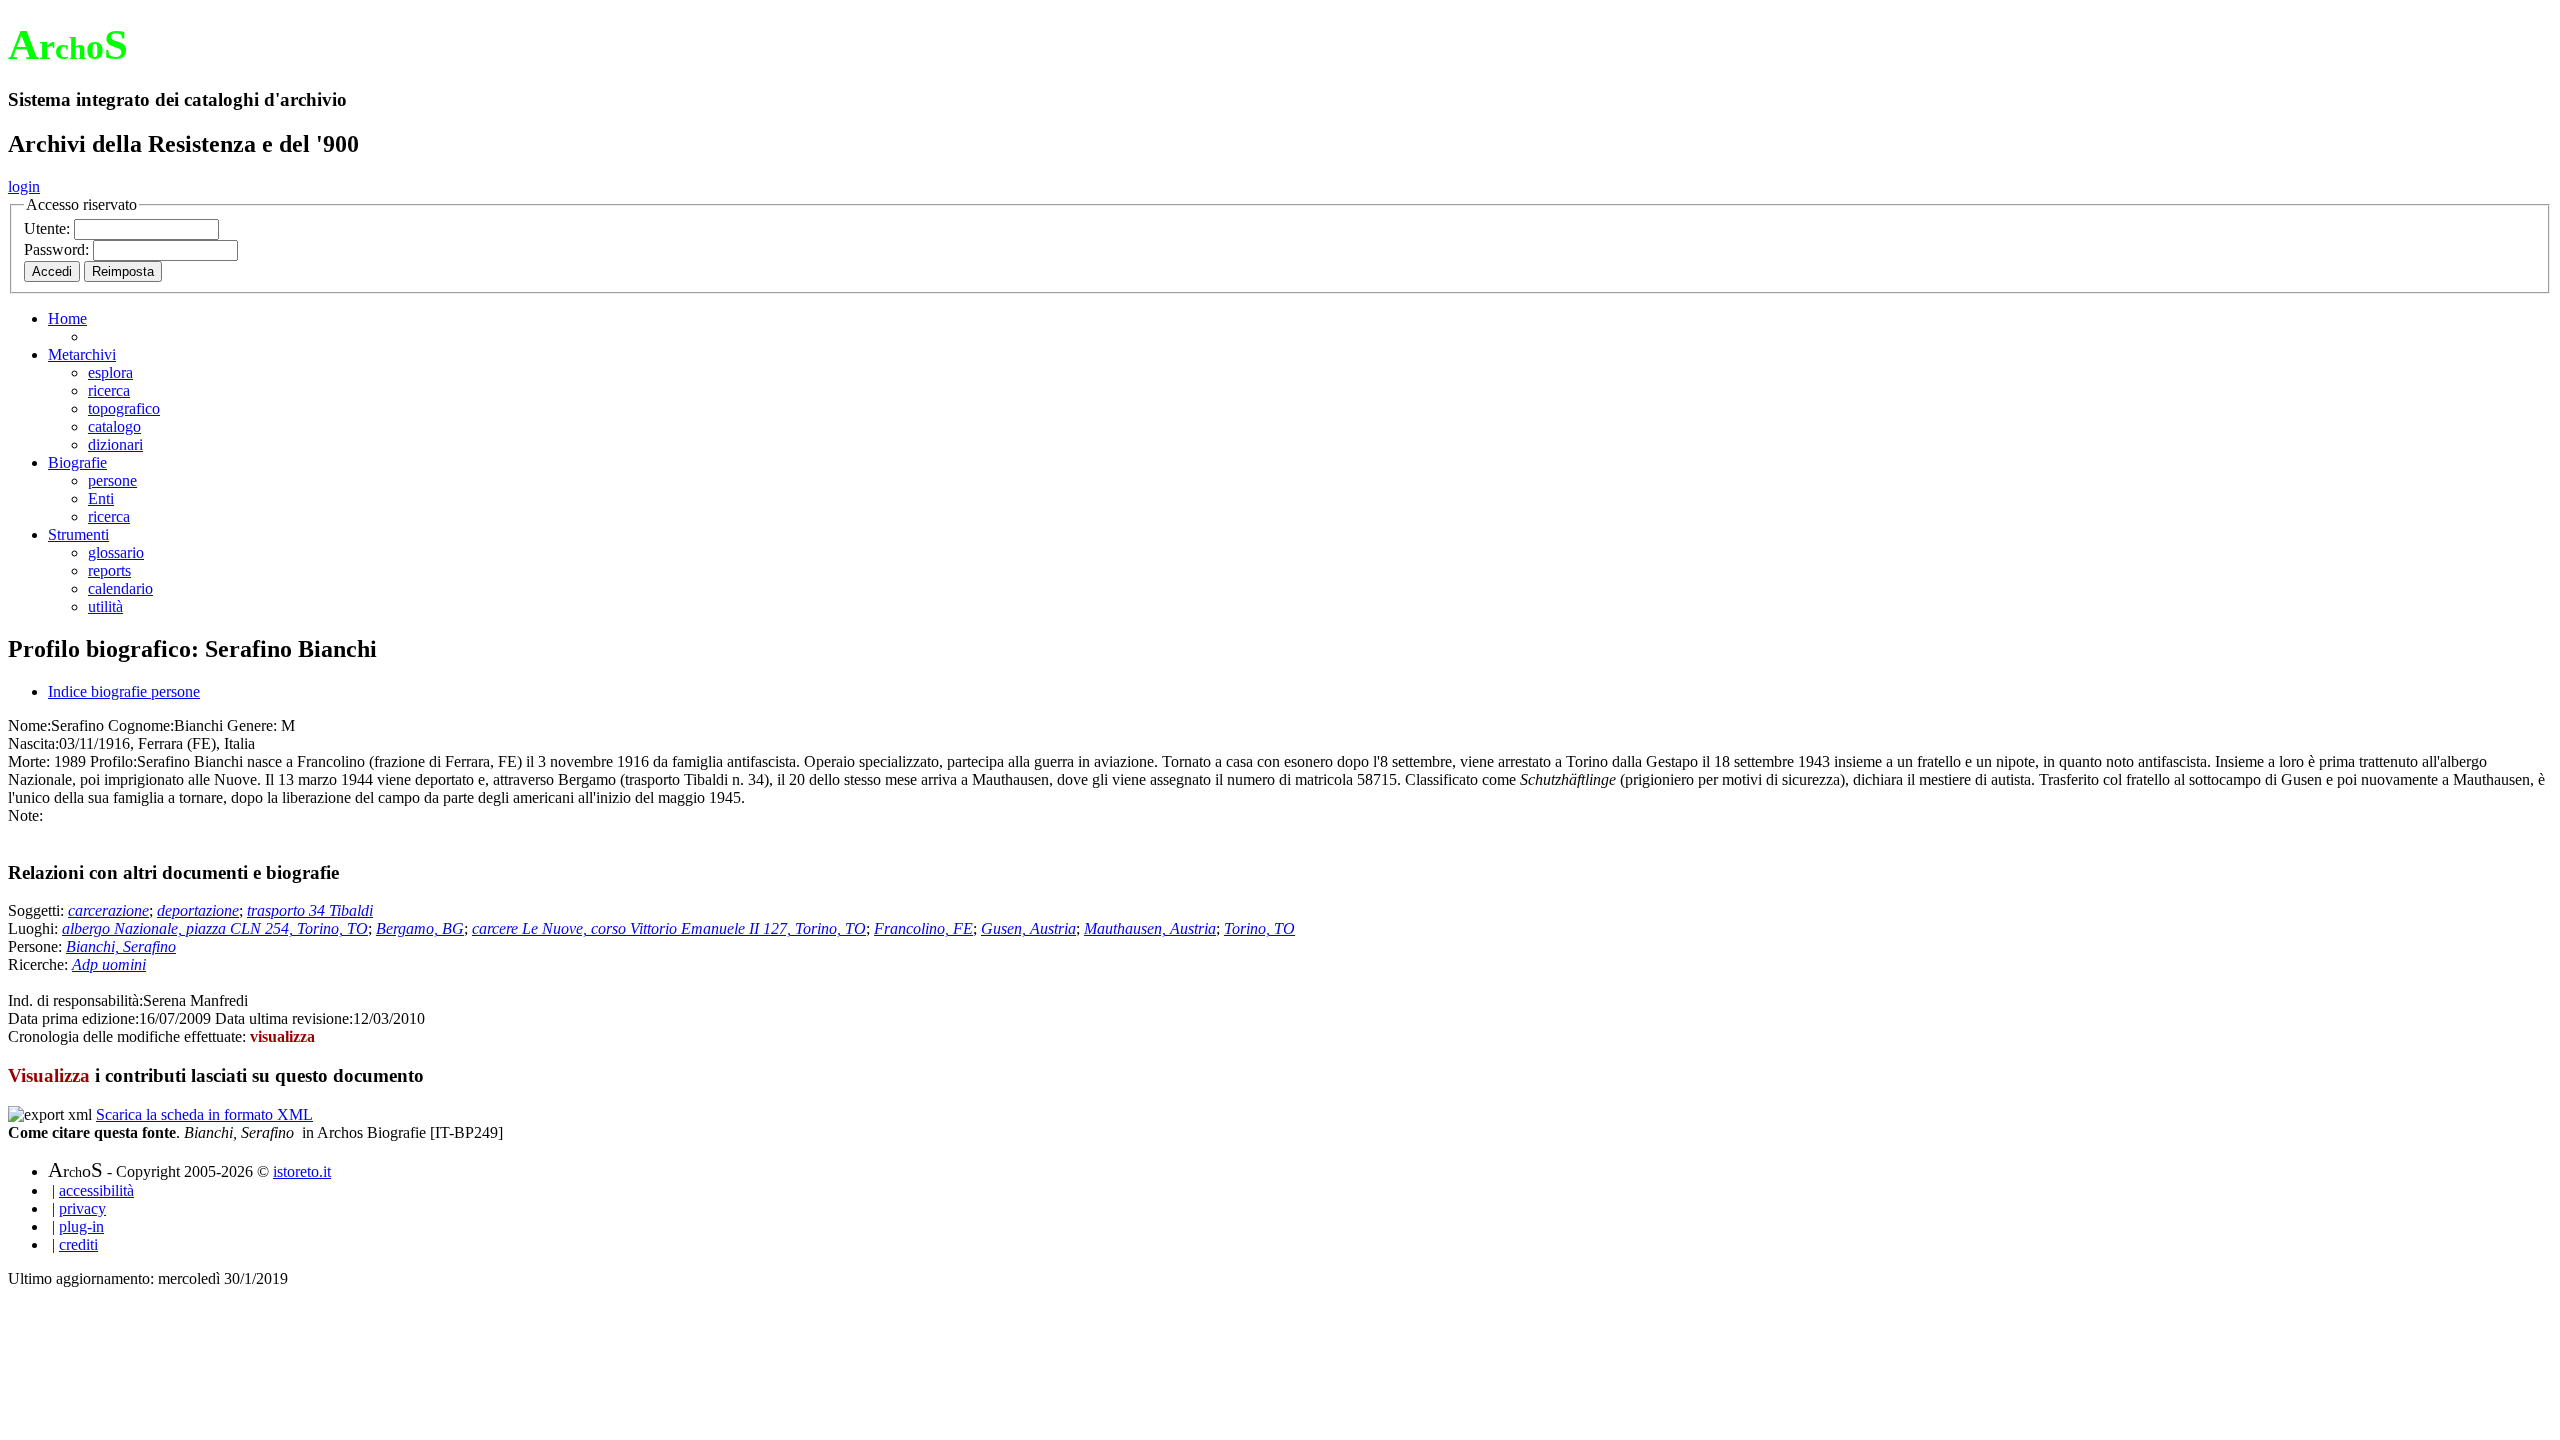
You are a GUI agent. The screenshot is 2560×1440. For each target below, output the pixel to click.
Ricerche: (40, 964)
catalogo (114, 426)
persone (112, 480)
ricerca (109, 390)
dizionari (115, 444)
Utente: (49, 228)
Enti (101, 498)
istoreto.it (302, 1171)
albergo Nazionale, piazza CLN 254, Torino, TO (215, 928)
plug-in (81, 1226)
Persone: (37, 946)
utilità (105, 606)
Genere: (252, 725)
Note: (25, 815)
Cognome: (141, 725)
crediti (78, 1244)
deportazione (198, 910)
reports (109, 570)
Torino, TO (1259, 928)
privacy (82, 1208)
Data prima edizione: (73, 1018)
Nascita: (33, 743)
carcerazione (108, 910)
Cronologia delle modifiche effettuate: (129, 1036)
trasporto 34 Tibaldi (310, 910)
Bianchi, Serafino (121, 946)
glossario (116, 552)
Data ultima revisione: (284, 1018)
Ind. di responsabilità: (75, 1000)
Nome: (29, 725)
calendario (120, 588)
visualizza (282, 1036)
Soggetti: (38, 910)
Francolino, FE (923, 928)
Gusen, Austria (1028, 928)
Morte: (29, 761)
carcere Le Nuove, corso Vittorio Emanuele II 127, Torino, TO (669, 928)
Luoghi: (35, 928)
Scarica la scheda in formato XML (204, 1114)
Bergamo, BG (420, 928)
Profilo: (113, 761)
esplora (110, 372)
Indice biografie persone (124, 691)
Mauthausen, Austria (1150, 928)
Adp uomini (109, 964)
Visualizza (49, 1075)
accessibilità (96, 1190)
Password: (58, 249)
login (24, 186)
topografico (124, 408)
